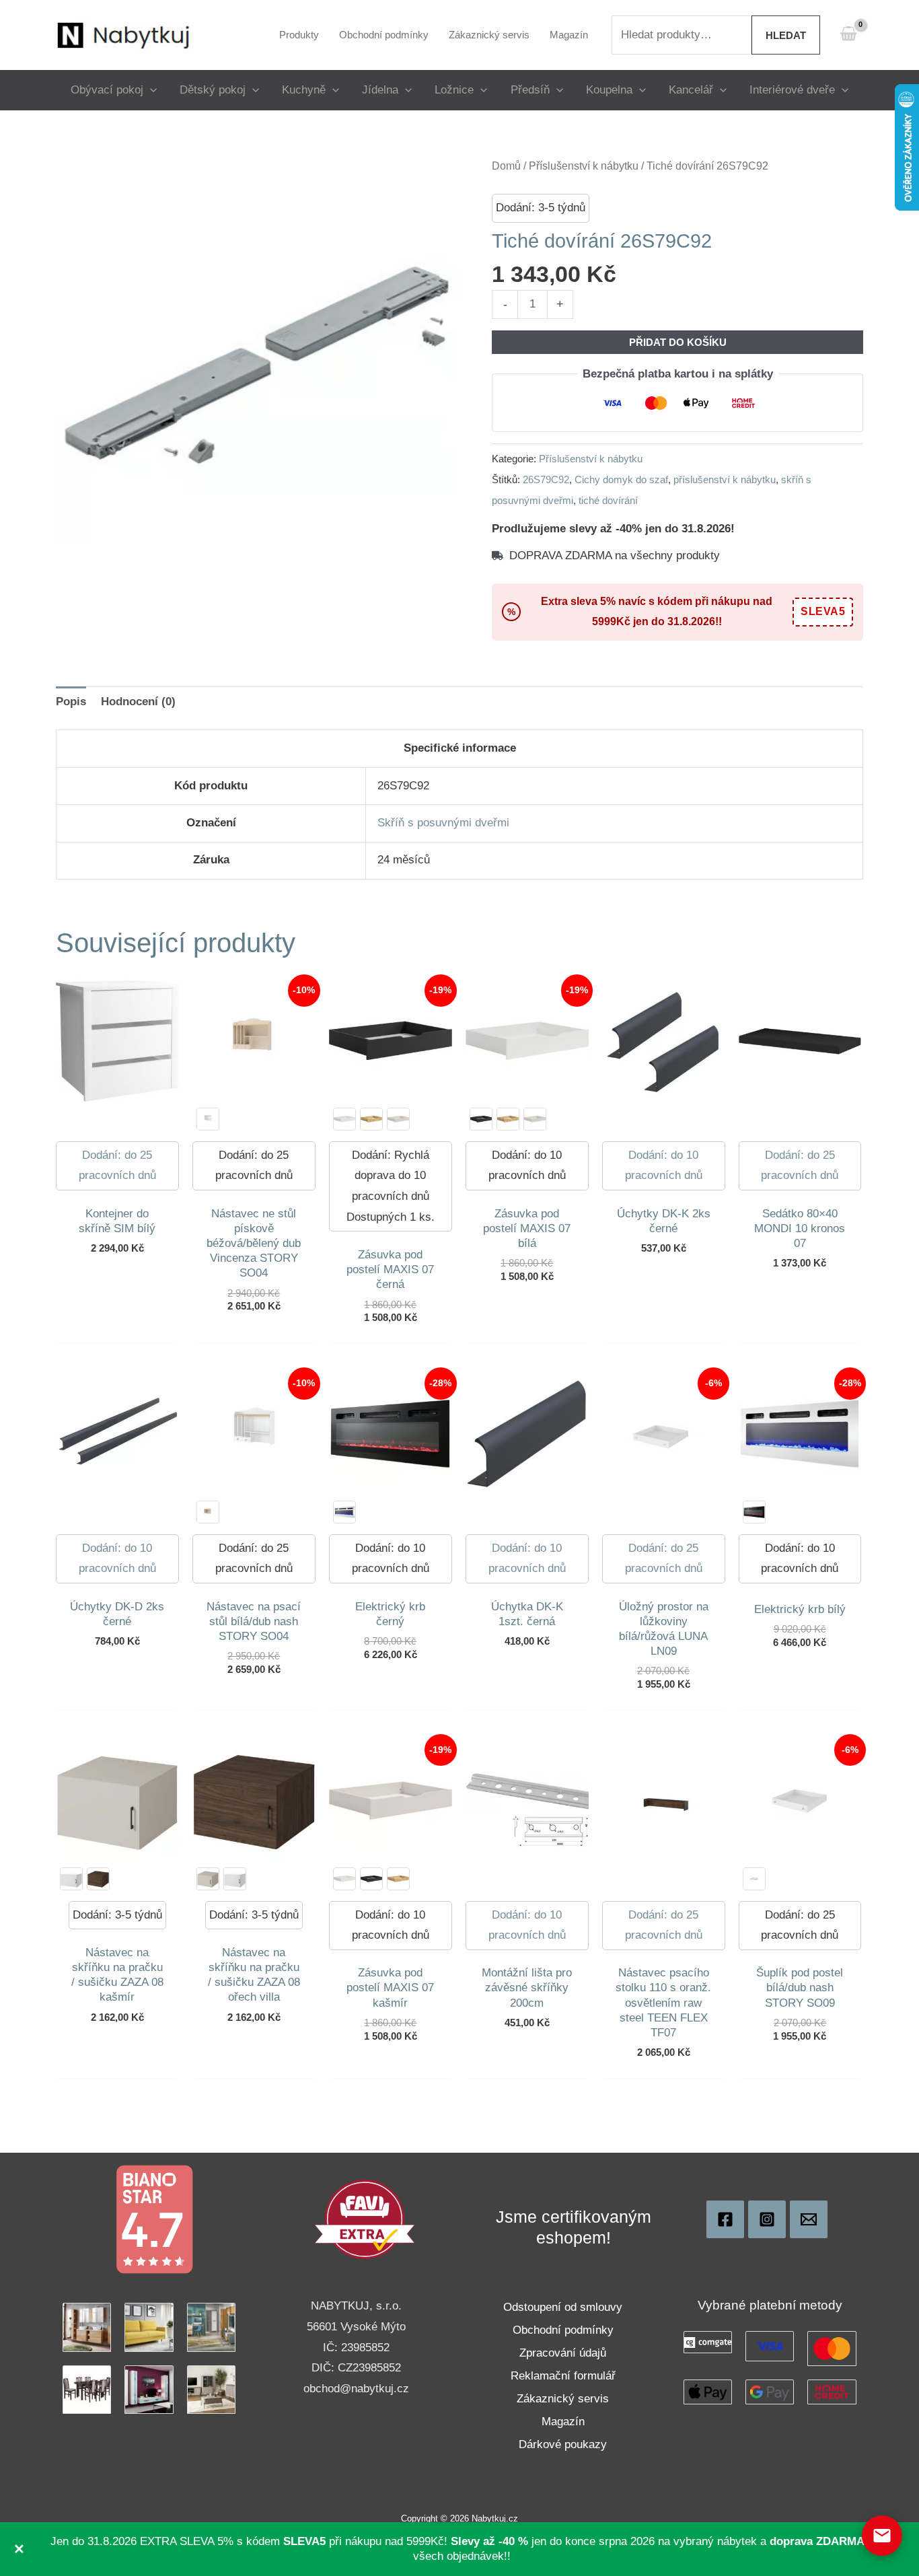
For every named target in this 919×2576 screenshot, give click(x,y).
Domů (506, 166)
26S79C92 (546, 479)
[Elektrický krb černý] (754, 1512)
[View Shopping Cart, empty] (848, 35)
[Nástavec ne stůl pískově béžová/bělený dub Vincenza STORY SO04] (208, 1512)
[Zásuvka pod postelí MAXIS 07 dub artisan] (371, 1119)
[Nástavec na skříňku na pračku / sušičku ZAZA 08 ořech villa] (98, 1879)
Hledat (786, 35)
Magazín (563, 2422)
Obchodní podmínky (563, 2330)
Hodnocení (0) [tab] (138, 702)
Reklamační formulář (563, 2376)
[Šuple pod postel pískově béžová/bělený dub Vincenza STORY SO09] (754, 1879)
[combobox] (682, 35)
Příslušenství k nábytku (584, 166)
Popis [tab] (71, 702)
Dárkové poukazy (563, 2444)
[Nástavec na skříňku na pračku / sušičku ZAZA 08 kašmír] (208, 1879)
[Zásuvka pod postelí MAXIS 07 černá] (481, 1119)
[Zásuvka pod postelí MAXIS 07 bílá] (344, 1119)
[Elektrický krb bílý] (344, 1512)
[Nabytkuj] (725, 2219)
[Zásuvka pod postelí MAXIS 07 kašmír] (398, 1119)
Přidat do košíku (678, 342)
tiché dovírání (608, 500)
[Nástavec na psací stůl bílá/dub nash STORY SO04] (208, 1119)
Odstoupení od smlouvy (563, 2307)
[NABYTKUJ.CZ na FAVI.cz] (365, 2219)
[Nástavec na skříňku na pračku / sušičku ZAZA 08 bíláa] (71, 1879)
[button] (150, 90)
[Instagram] (767, 2219)
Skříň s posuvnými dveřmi (443, 823)
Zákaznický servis (563, 2399)
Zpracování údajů (563, 2353)
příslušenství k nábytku (725, 479)
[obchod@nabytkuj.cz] (809, 2219)
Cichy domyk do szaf (621, 479)
